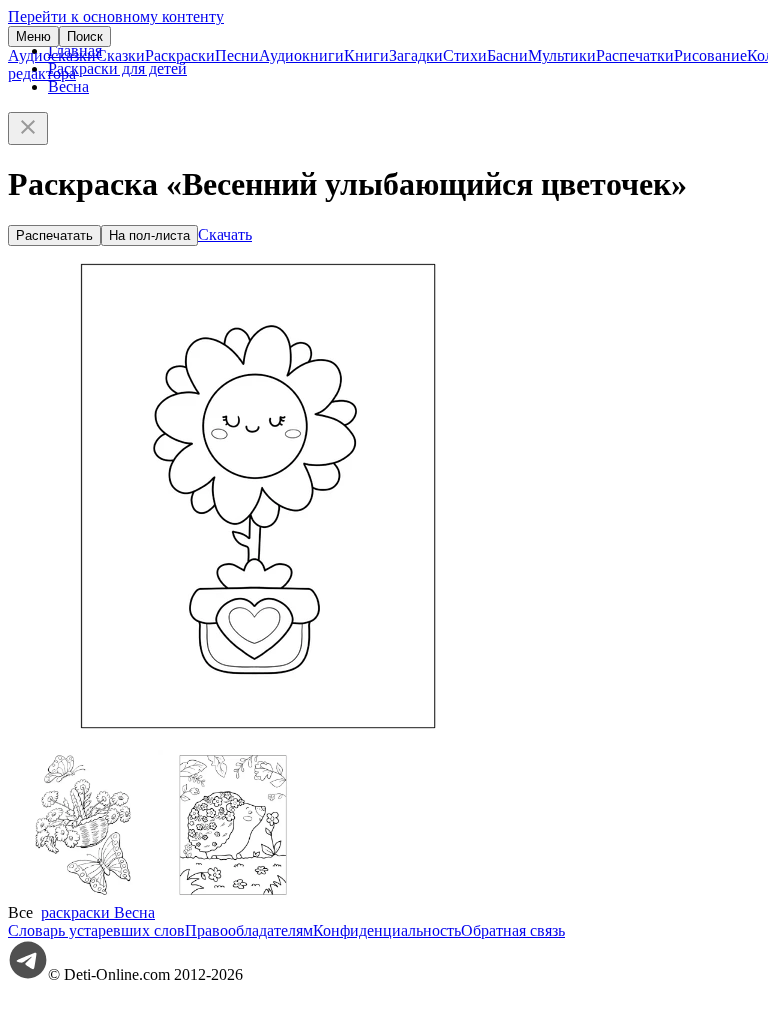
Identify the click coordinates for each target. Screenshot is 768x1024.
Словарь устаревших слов (96, 930)
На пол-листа (149, 235)
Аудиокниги (301, 55)
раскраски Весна (98, 912)
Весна (68, 86)
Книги (366, 55)
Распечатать (54, 235)
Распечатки (635, 55)
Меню (33, 36)
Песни (237, 55)
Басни (507, 55)
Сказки (120, 55)
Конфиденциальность (387, 930)
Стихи (465, 55)
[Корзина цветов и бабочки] (83, 894)
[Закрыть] (28, 128)
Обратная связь (513, 930)
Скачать (225, 234)
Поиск (85, 36)
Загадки (416, 55)
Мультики (562, 55)
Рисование (710, 55)
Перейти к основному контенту (116, 16)
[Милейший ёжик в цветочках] (233, 894)
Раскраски (180, 55)
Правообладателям (249, 930)
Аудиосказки (52, 55)
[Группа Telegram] (28, 974)
